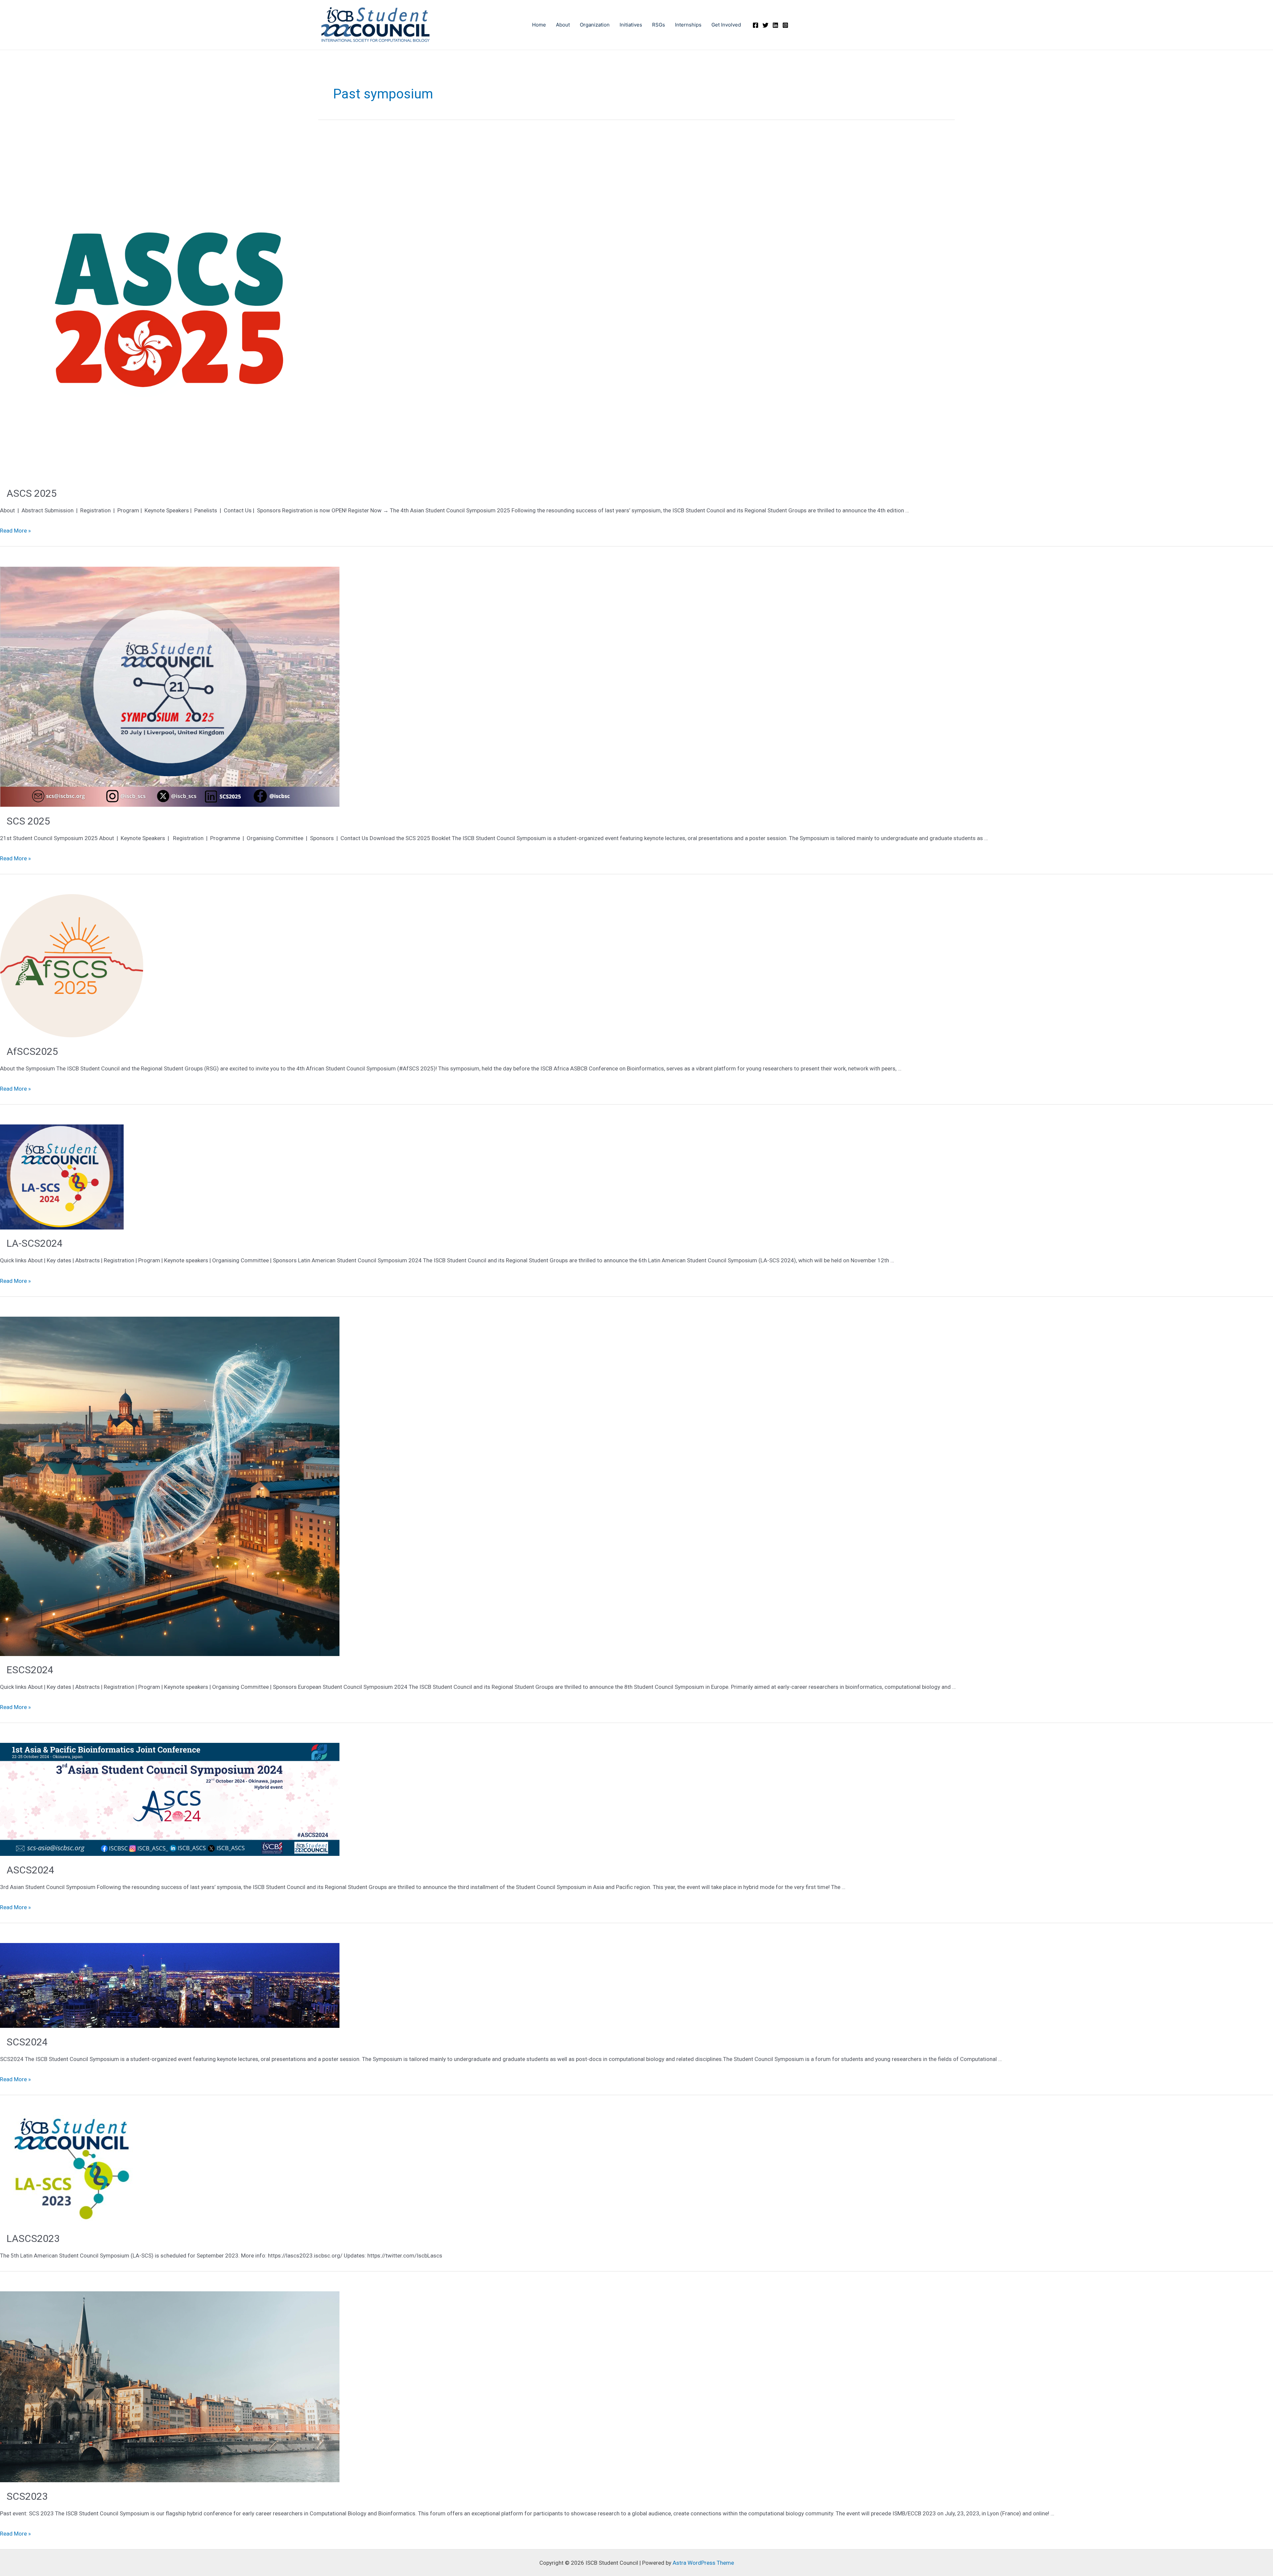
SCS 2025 (28, 821)
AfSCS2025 (32, 1051)
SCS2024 (27, 2042)
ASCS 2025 (32, 493)
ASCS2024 (30, 1870)
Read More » (15, 531)
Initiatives (631, 25)
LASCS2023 (33, 2238)
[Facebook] (756, 25)
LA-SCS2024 (35, 1243)
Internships (688, 25)
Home (539, 25)
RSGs (659, 25)
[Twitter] (765, 25)
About (563, 25)
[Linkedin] (775, 25)
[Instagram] (785, 25)
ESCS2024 (30, 1670)
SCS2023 (27, 2496)
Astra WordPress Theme (703, 2563)
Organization (595, 25)
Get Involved (726, 25)
